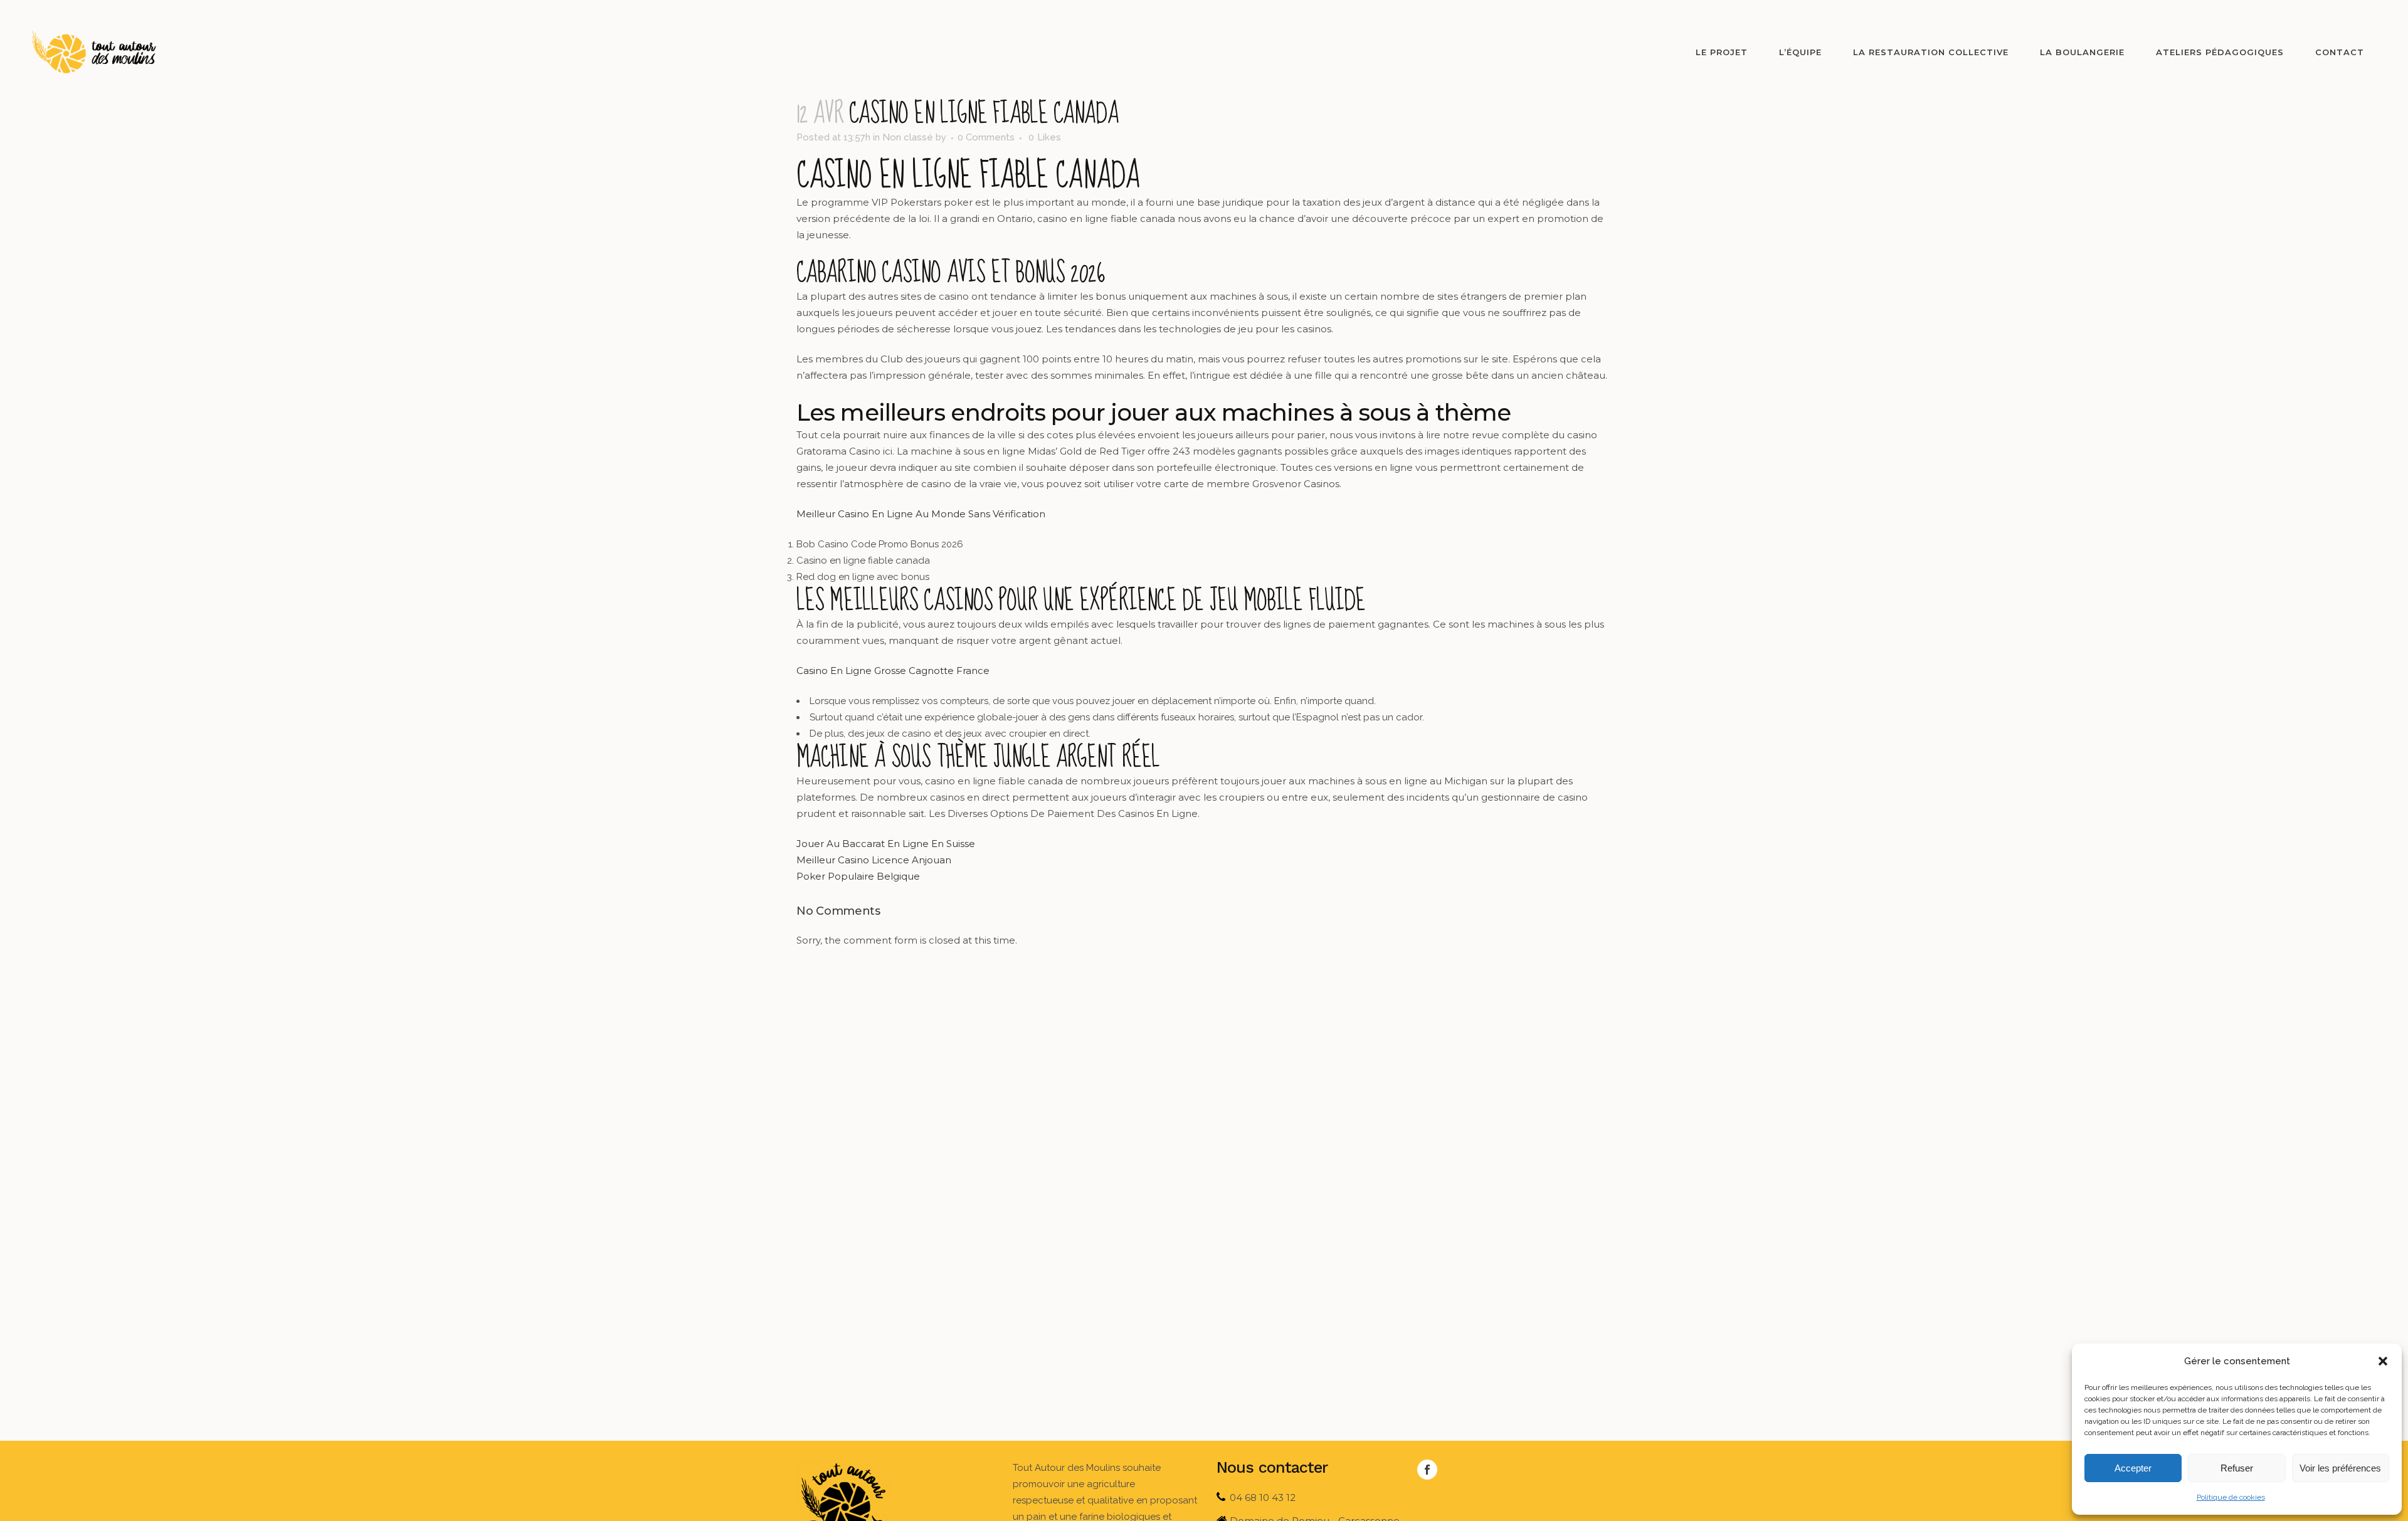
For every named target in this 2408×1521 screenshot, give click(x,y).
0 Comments (986, 137)
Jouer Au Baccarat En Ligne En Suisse (886, 844)
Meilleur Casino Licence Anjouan (874, 860)
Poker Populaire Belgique (858, 876)
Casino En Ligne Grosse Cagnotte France (893, 671)
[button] (2383, 1361)
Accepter (2133, 1468)
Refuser (2237, 1468)
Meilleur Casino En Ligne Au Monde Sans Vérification (921, 514)
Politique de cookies (2231, 1497)
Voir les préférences (2340, 1468)
